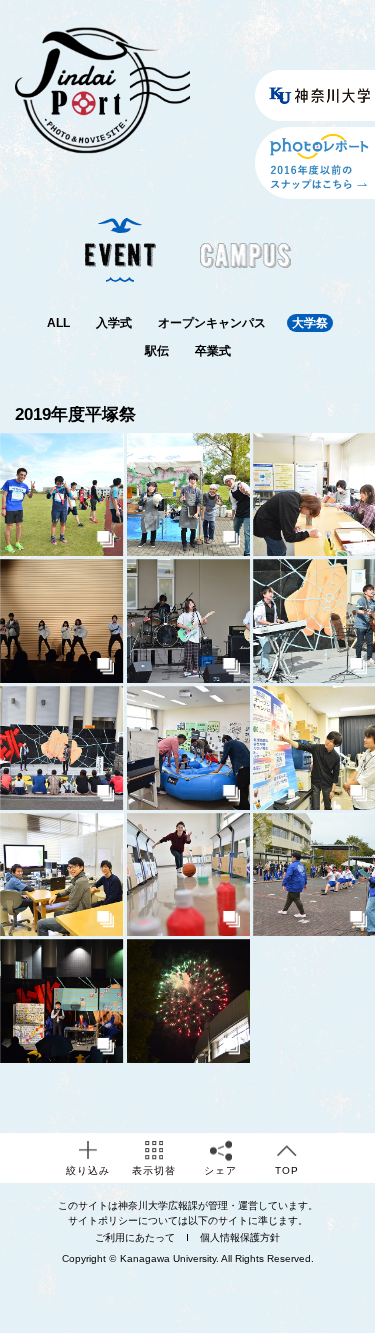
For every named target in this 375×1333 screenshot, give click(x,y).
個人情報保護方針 (240, 1237)
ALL (58, 323)
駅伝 (157, 351)
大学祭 (310, 323)
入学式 (114, 323)
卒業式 (213, 351)
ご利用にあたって (135, 1237)
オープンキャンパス (212, 323)
